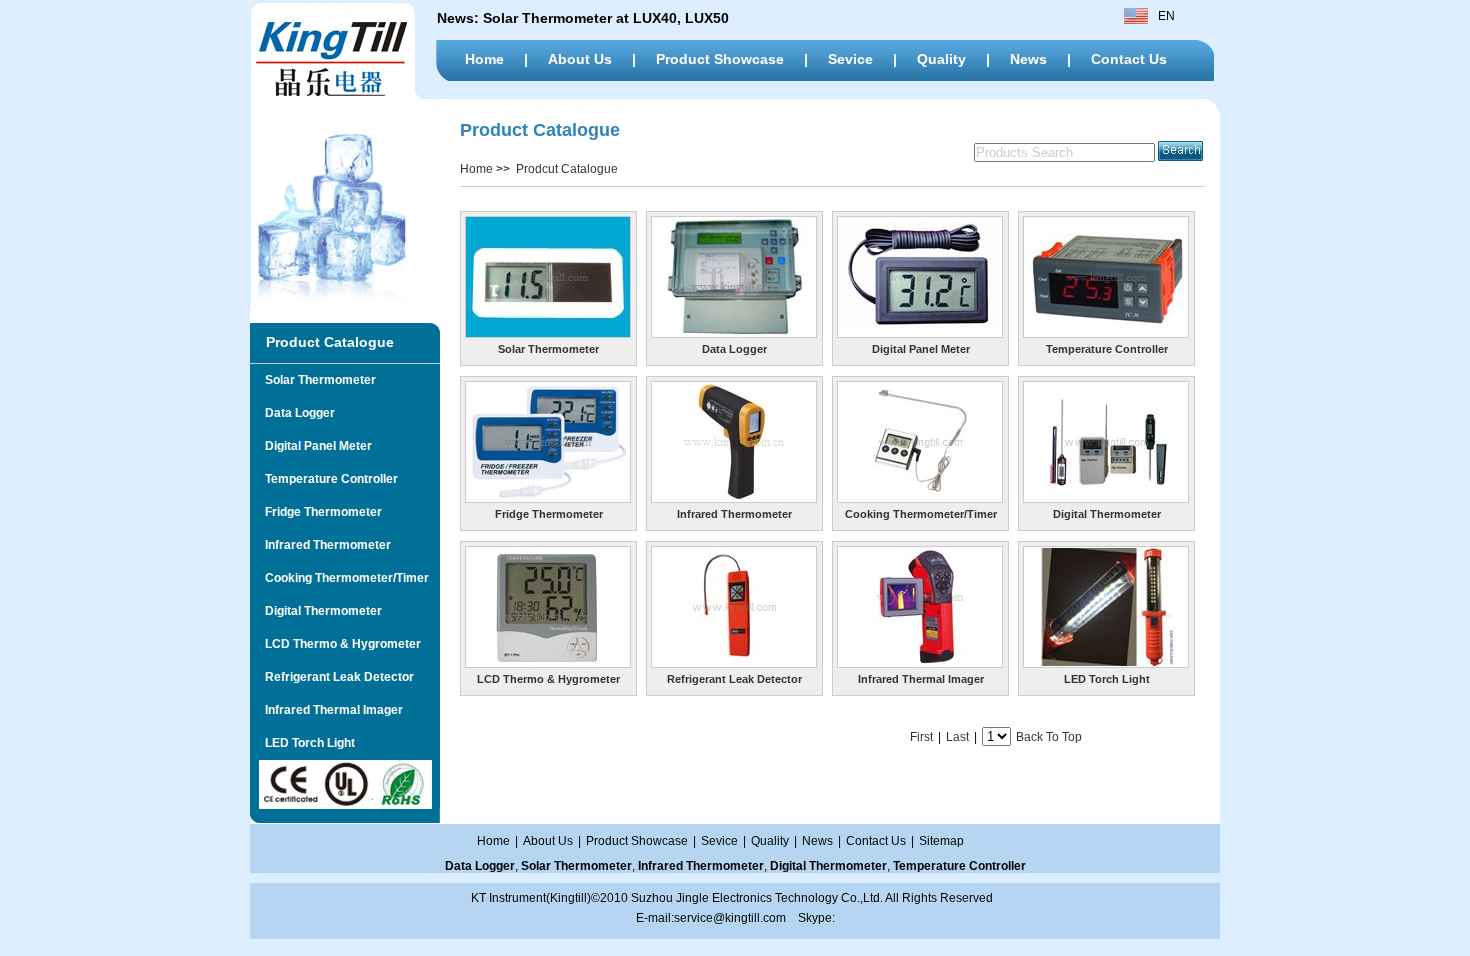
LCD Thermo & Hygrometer (335, 644)
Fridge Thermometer (316, 512)
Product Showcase (720, 59)
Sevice (850, 59)
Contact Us (1129, 59)
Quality (941, 59)
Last (957, 737)
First (921, 737)
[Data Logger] (734, 333)
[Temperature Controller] (1106, 333)
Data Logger (292, 413)
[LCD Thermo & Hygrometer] (548, 663)
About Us (580, 59)
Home (484, 59)
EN (1166, 16)
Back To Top (1049, 737)
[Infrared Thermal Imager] (920, 663)
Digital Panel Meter (311, 446)
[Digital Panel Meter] (920, 333)
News (1028, 59)
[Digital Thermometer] (1106, 498)
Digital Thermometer (316, 611)
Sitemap (941, 841)
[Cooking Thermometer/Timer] (920, 498)
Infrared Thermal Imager (326, 710)
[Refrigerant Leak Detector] (734, 663)
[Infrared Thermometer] (734, 498)
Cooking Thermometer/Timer (339, 578)
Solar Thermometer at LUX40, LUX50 (608, 18)
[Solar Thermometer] (548, 333)
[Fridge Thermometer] (548, 498)
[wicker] (339, 95)
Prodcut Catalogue (567, 169)
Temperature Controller (324, 479)
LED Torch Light (302, 743)
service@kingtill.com (730, 918)
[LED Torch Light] (1106, 663)
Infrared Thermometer (320, 545)
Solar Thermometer (313, 380)
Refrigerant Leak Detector (332, 677)
